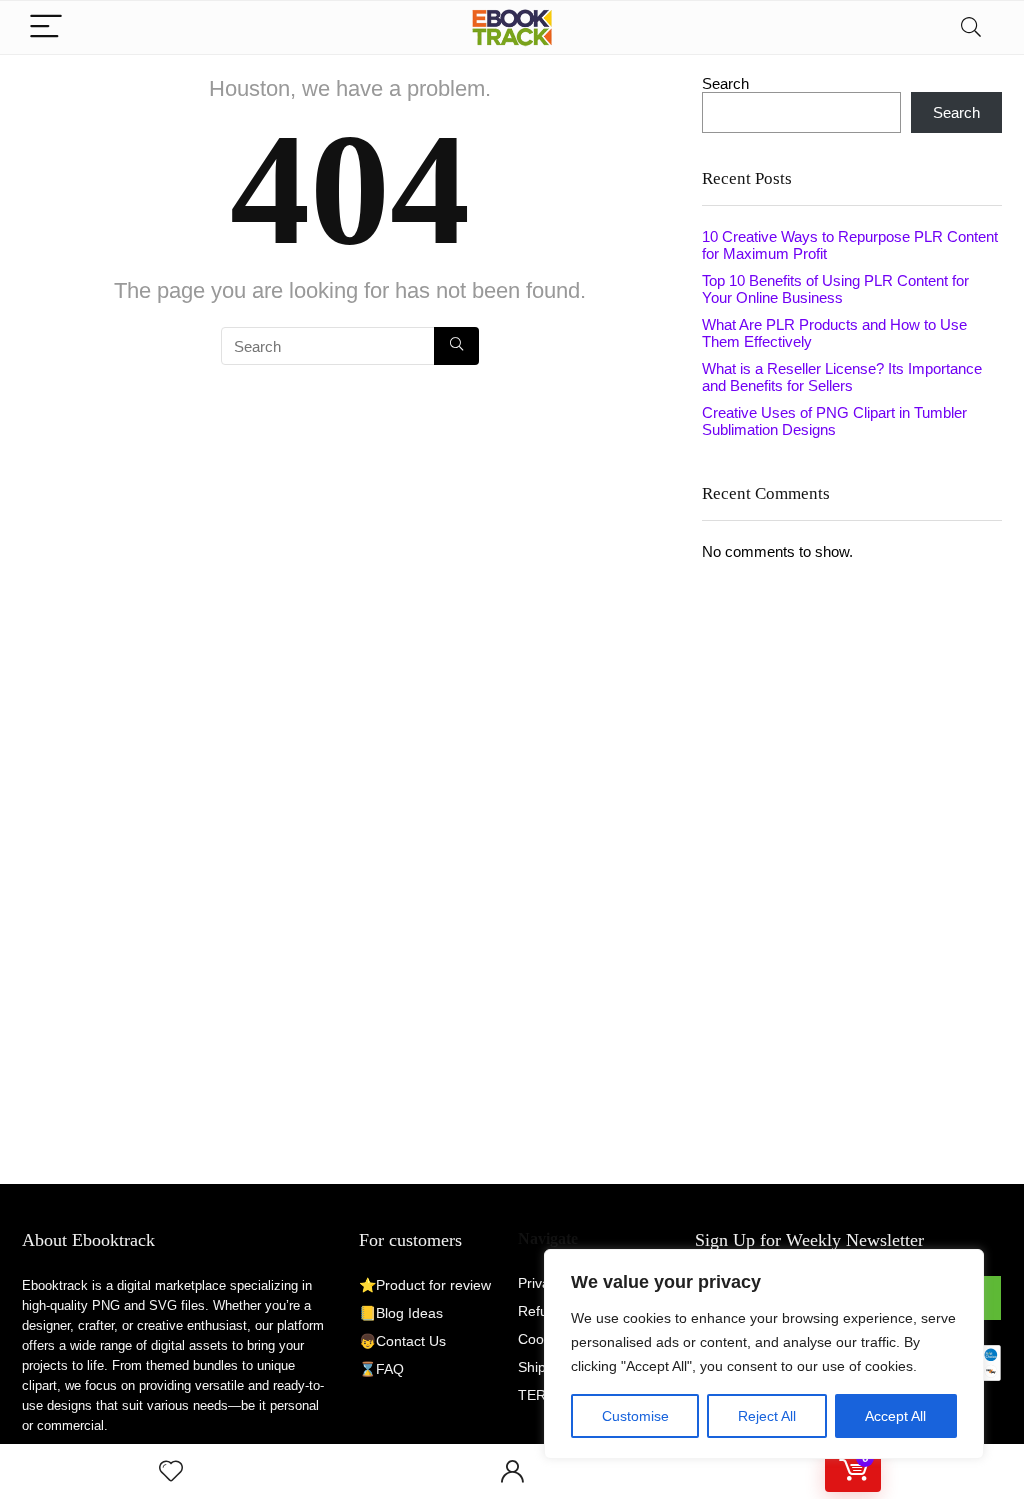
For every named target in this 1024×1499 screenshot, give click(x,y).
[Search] (971, 27)
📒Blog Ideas (401, 1313)
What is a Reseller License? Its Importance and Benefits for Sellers (842, 377)
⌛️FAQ (381, 1369)
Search (725, 83)
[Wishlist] (171, 1471)
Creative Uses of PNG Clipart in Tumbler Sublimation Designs (834, 421)
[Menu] (46, 27)
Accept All (895, 1416)
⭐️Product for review (425, 1285)
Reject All (767, 1416)
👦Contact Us (402, 1341)
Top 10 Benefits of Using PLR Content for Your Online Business (835, 289)
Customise (635, 1416)
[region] (764, 1354)
